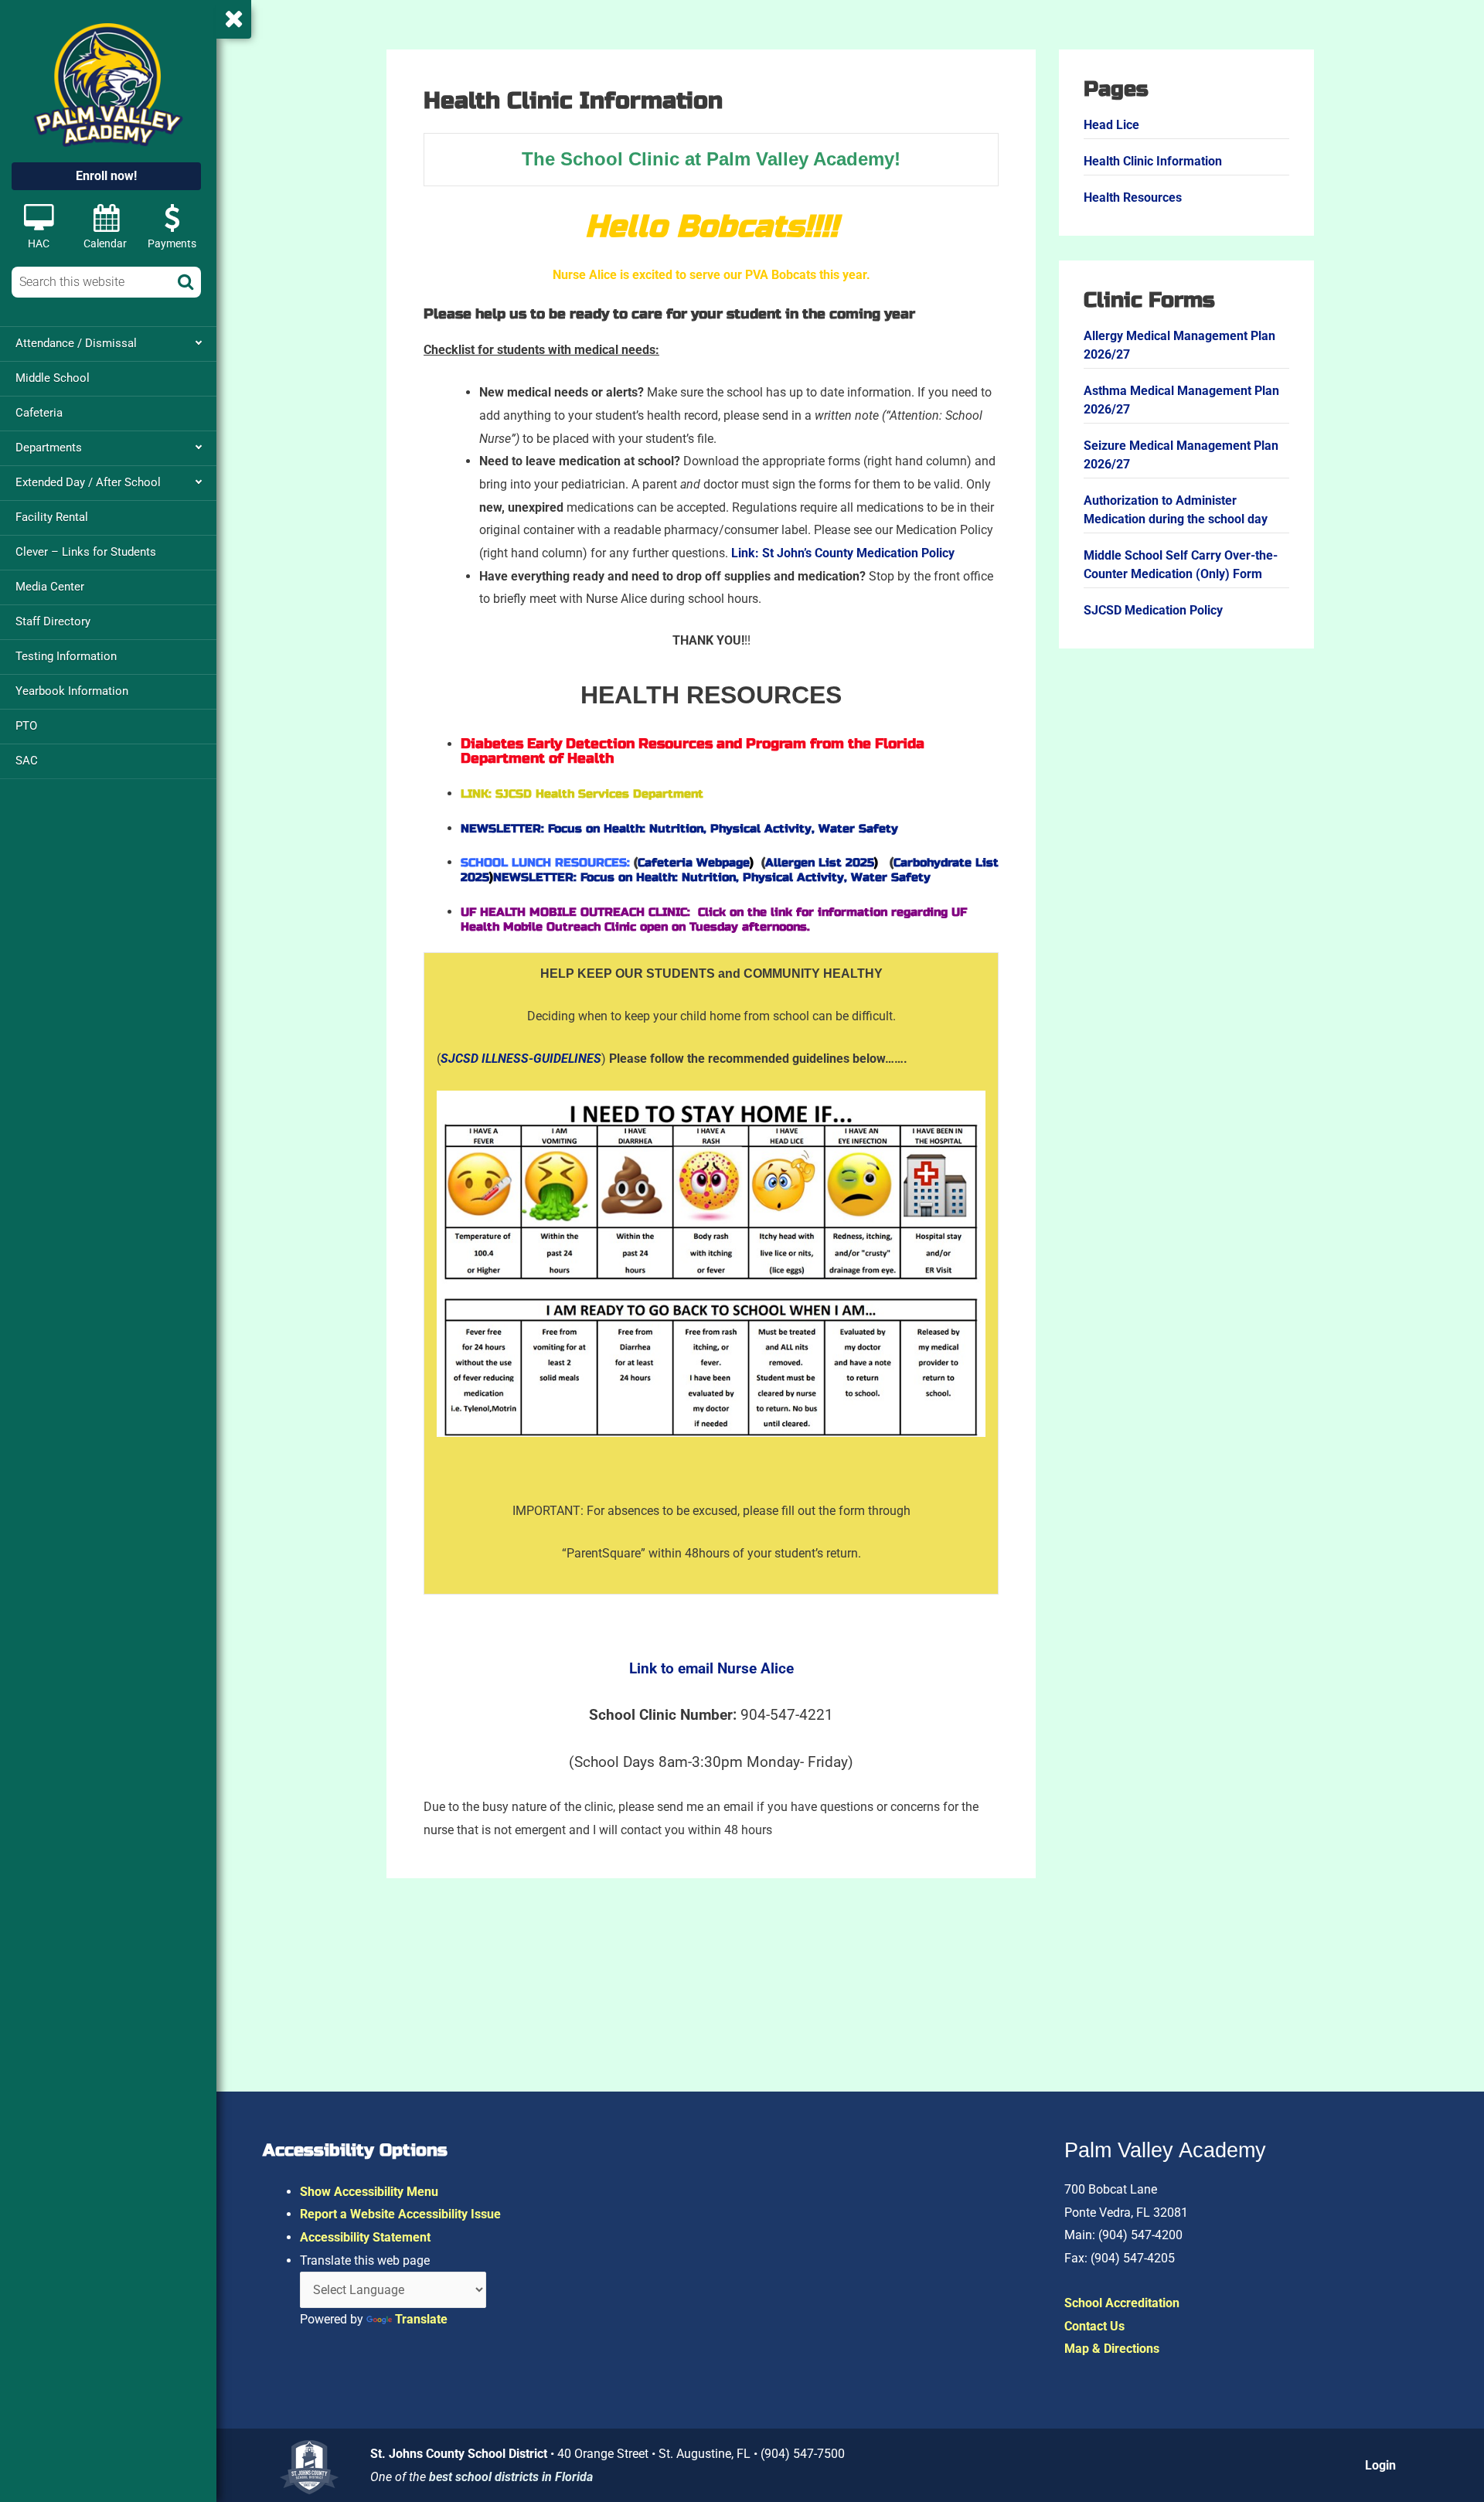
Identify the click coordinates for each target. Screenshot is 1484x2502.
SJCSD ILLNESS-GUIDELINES (521, 1059)
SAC (27, 761)
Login (1380, 2465)
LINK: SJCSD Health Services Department (582, 794)
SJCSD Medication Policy (1153, 610)
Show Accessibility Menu (369, 2192)
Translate (421, 2319)
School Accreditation (1122, 2303)
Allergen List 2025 (827, 863)
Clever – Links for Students (86, 552)
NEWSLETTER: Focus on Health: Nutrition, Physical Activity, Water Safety (679, 829)
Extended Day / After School (88, 482)
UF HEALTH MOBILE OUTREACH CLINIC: (577, 912)
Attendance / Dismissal (76, 343)
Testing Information (66, 656)
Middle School (53, 378)
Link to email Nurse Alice (711, 1669)
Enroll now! (106, 176)
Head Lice (1111, 125)
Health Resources (1133, 197)
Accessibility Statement (365, 2237)
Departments (49, 448)
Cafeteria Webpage (699, 863)
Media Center (50, 587)
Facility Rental (52, 517)
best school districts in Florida (511, 2477)
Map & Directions (1112, 2349)
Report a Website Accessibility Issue (400, 2214)
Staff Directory (53, 621)
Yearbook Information (72, 691)
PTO (26, 726)
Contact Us (1094, 2326)
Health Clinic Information (1153, 161)
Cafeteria (39, 413)
